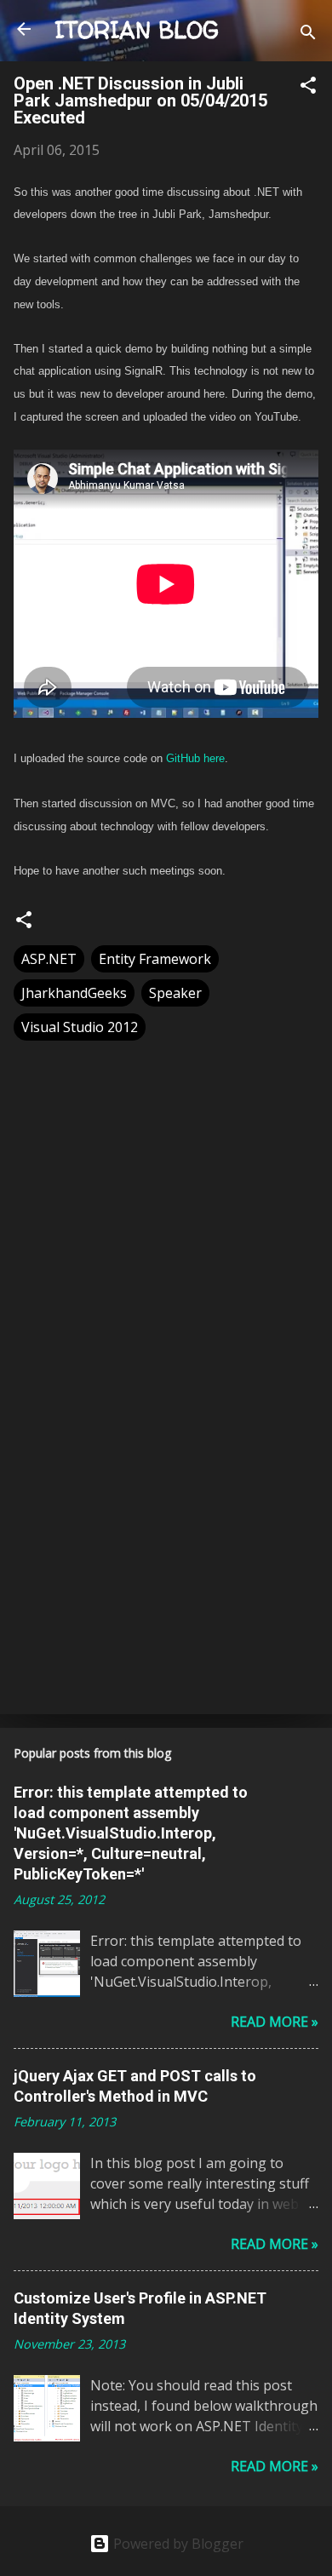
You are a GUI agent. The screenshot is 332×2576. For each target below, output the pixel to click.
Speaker (175, 993)
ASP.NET (49, 959)
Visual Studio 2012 (80, 1027)
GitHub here (195, 758)
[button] (308, 88)
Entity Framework (155, 959)
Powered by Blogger (177, 2544)
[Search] (308, 34)
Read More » (275, 2022)
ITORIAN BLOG (137, 30)
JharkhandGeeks (74, 993)
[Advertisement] (166, 1568)
